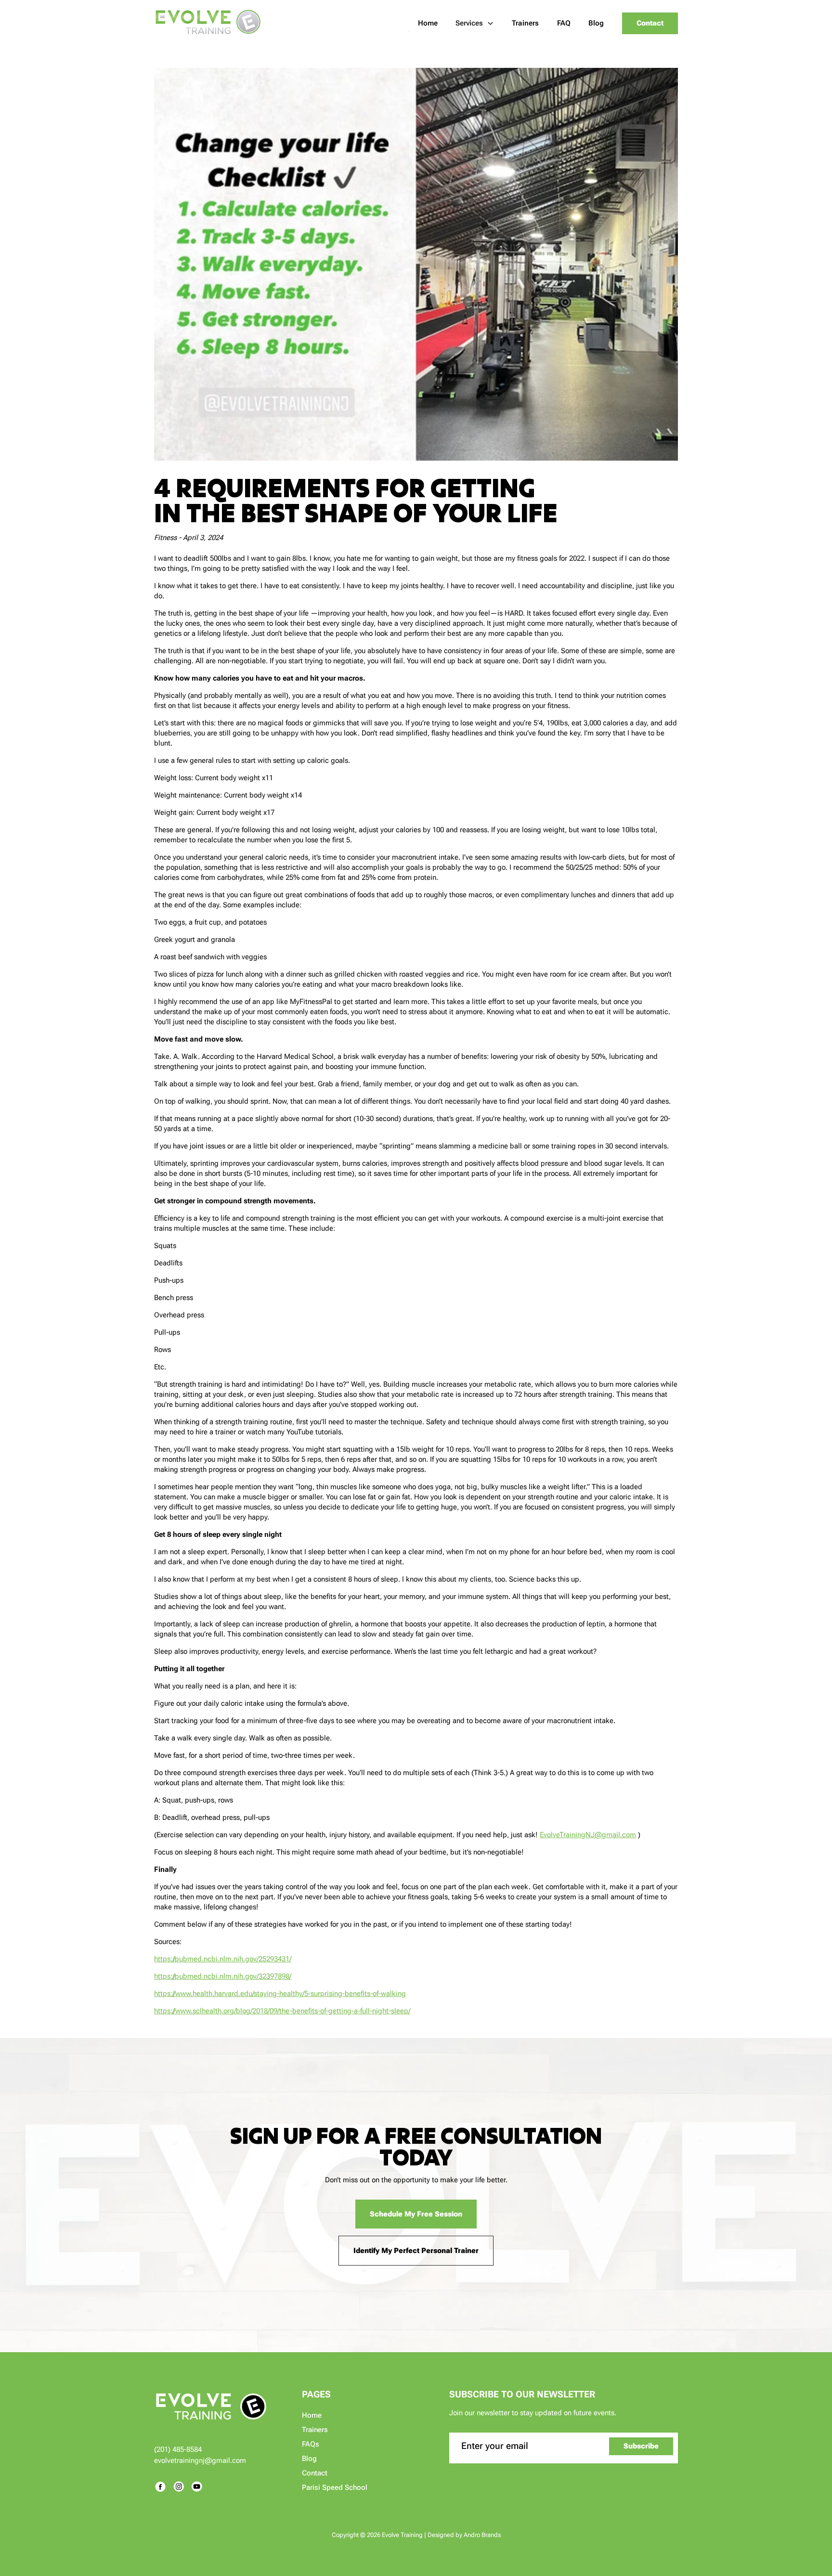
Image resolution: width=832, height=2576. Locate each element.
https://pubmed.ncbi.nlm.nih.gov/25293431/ (223, 1959)
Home (312, 2415)
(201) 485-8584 (178, 2449)
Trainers (315, 2430)
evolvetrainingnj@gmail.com (200, 2460)
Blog (309, 2459)
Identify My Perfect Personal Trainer (416, 2251)
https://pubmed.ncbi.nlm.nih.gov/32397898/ (223, 1976)
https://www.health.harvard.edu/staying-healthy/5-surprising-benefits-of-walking (280, 1994)
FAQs (311, 2444)
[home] (208, 23)
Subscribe (641, 2446)
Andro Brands (482, 2535)
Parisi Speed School (335, 2487)
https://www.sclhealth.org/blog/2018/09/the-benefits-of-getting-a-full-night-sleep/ (282, 2011)
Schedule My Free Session (416, 2214)
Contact (650, 23)
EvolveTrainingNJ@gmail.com (588, 1835)
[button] (475, 23)
